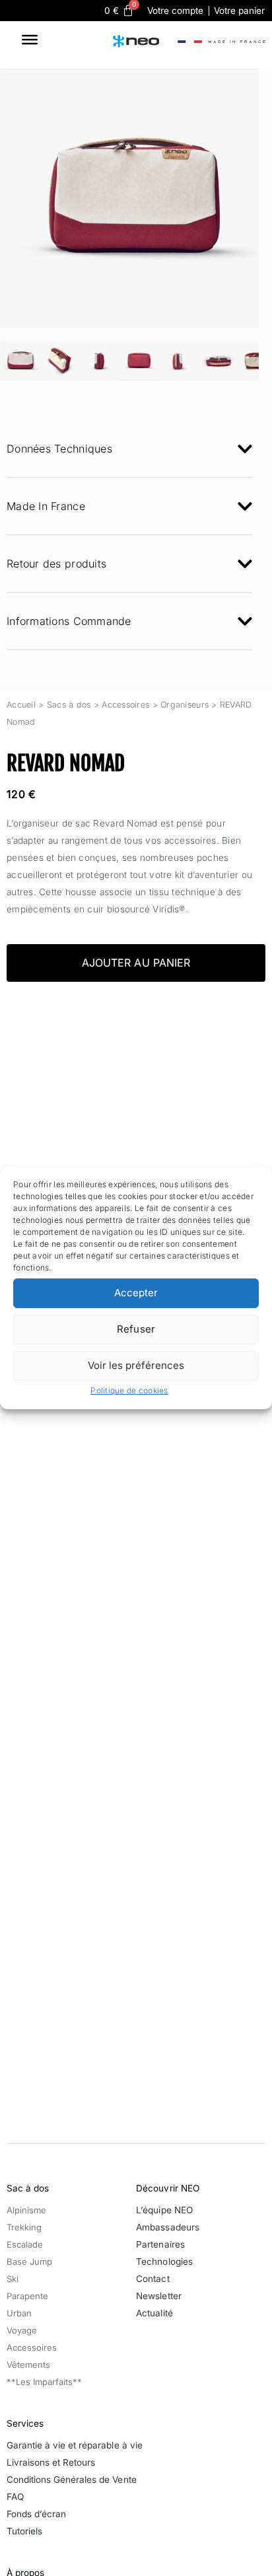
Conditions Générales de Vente (72, 2480)
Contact (153, 2279)
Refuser (136, 1329)
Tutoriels (24, 2531)
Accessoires (125, 705)
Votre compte (175, 11)
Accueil (21, 705)
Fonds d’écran (36, 2514)
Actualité (154, 2313)
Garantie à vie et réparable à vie (75, 2445)
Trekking (24, 2227)
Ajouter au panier (136, 963)
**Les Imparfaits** (44, 2382)
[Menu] (30, 41)
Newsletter (158, 2296)
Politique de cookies (129, 1390)
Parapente (27, 2296)
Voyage (22, 2330)
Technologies (164, 2262)
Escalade (25, 2244)
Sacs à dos (69, 705)
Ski (13, 2279)
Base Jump (29, 2262)
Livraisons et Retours (51, 2462)
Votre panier (239, 11)
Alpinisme (26, 2210)
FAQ (15, 2497)
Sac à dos (28, 2188)
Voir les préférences (136, 1365)
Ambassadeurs (167, 2227)
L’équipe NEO (164, 2210)
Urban (19, 2313)
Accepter (136, 1293)
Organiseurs (185, 705)
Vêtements (28, 2365)
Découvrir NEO (167, 2188)
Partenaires (160, 2244)
